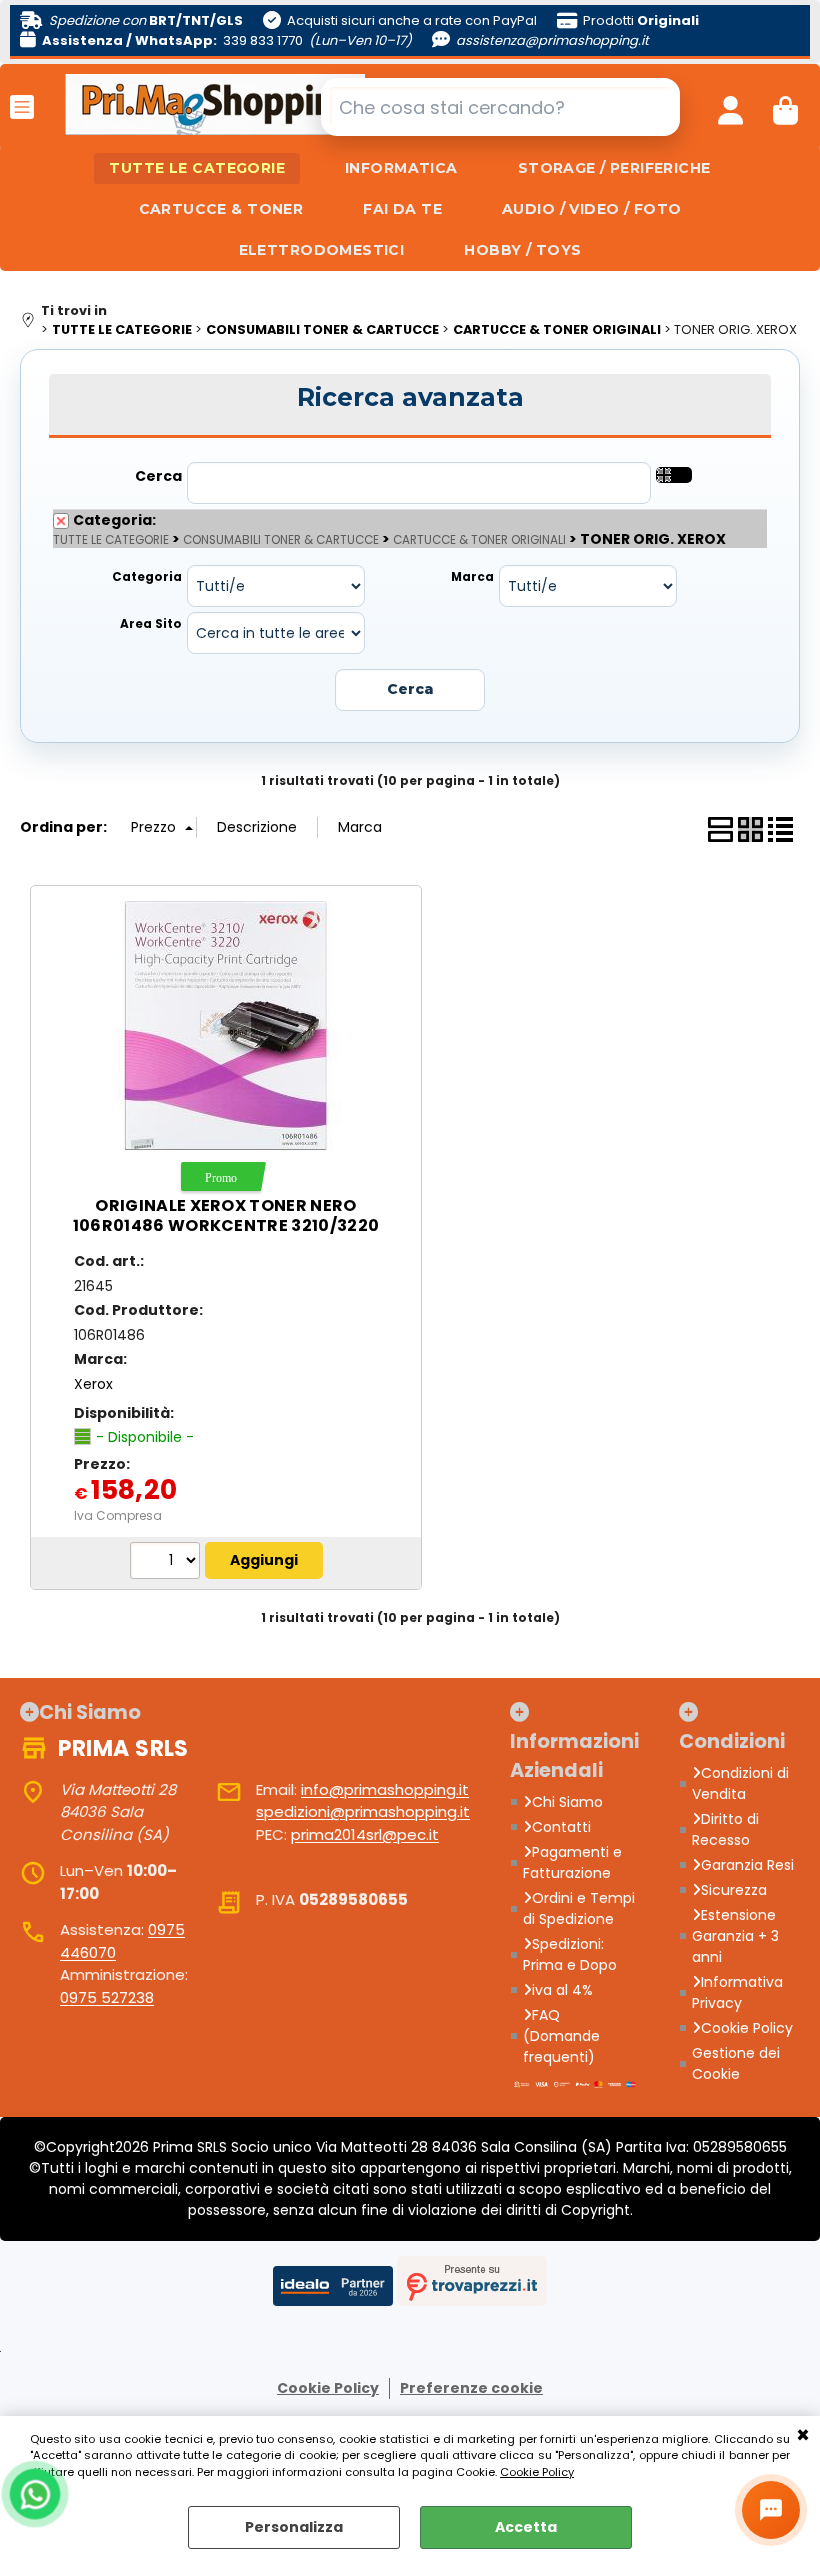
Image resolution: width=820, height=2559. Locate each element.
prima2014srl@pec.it (365, 1834)
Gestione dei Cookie (736, 2063)
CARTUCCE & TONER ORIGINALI (479, 540)
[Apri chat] (771, 2510)
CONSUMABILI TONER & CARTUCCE (281, 540)
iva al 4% (562, 1990)
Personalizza (294, 2527)
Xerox (93, 1384)
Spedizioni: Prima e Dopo (570, 1954)
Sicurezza (734, 1890)
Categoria (147, 577)
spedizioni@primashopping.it (363, 1811)
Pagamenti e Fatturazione (572, 1862)
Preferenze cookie (471, 2388)
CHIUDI (803, 2436)
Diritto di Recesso (725, 1829)
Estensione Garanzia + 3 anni (735, 1936)
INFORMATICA (401, 168)
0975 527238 (107, 1997)
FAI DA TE (402, 209)
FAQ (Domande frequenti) (561, 2036)
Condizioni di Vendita (740, 1783)
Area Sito (151, 624)
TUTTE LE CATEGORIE (197, 168)
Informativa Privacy (737, 1992)
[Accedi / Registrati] (730, 107)
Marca (472, 577)
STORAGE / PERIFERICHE (614, 168)
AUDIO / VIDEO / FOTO (591, 209)
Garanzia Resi (747, 1865)
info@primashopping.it (385, 1789)
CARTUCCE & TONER (221, 209)
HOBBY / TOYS (522, 250)
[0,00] (785, 107)
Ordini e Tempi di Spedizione (579, 1908)
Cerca (158, 476)
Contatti (561, 1827)
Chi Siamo (567, 1802)
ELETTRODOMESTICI (322, 250)
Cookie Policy (537, 2472)
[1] (167, 1563)
